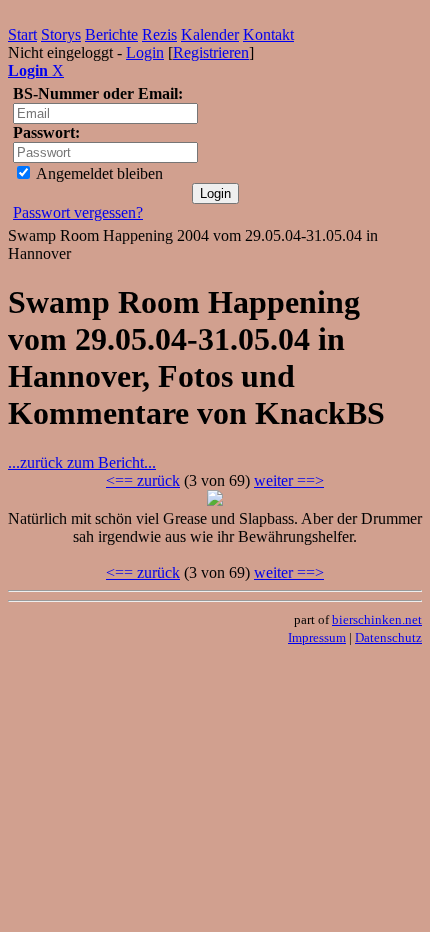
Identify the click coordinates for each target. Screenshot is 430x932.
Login (145, 52)
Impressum (317, 637)
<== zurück (143, 480)
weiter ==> (289, 480)
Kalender (210, 34)
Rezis (159, 34)
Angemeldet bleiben (98, 173)
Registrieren (211, 52)
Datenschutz (388, 637)
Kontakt (268, 34)
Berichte (111, 34)
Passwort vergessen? (78, 212)
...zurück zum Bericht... (82, 462)
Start (22, 34)
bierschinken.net (377, 619)
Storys (61, 34)
